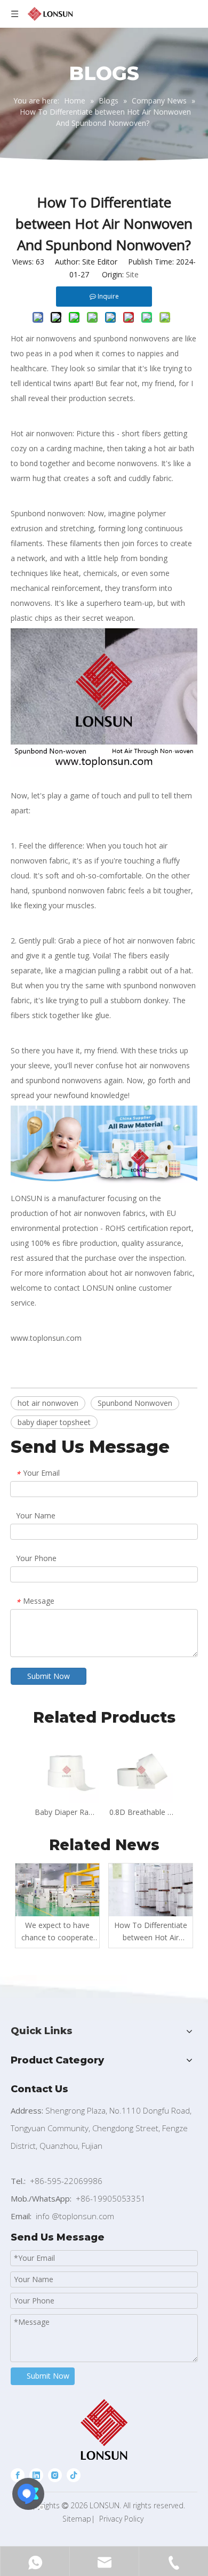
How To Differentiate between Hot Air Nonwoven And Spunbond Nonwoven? (151, 1932)
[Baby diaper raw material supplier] (104, 1181)
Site (132, 274)
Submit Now (49, 1676)
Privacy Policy (121, 2519)
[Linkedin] (36, 2475)
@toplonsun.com (83, 2216)
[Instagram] (55, 2475)
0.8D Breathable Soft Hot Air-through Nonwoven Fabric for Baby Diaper (141, 1812)
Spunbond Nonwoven (135, 1403)
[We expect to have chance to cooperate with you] (57, 1890)
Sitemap (77, 2519)
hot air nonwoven (48, 1403)
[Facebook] (18, 2475)
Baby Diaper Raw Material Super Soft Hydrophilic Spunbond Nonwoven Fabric (67, 1812)
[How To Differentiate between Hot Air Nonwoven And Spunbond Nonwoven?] (151, 1890)
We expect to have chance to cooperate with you (57, 1932)
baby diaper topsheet (54, 1422)
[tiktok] (74, 2475)
